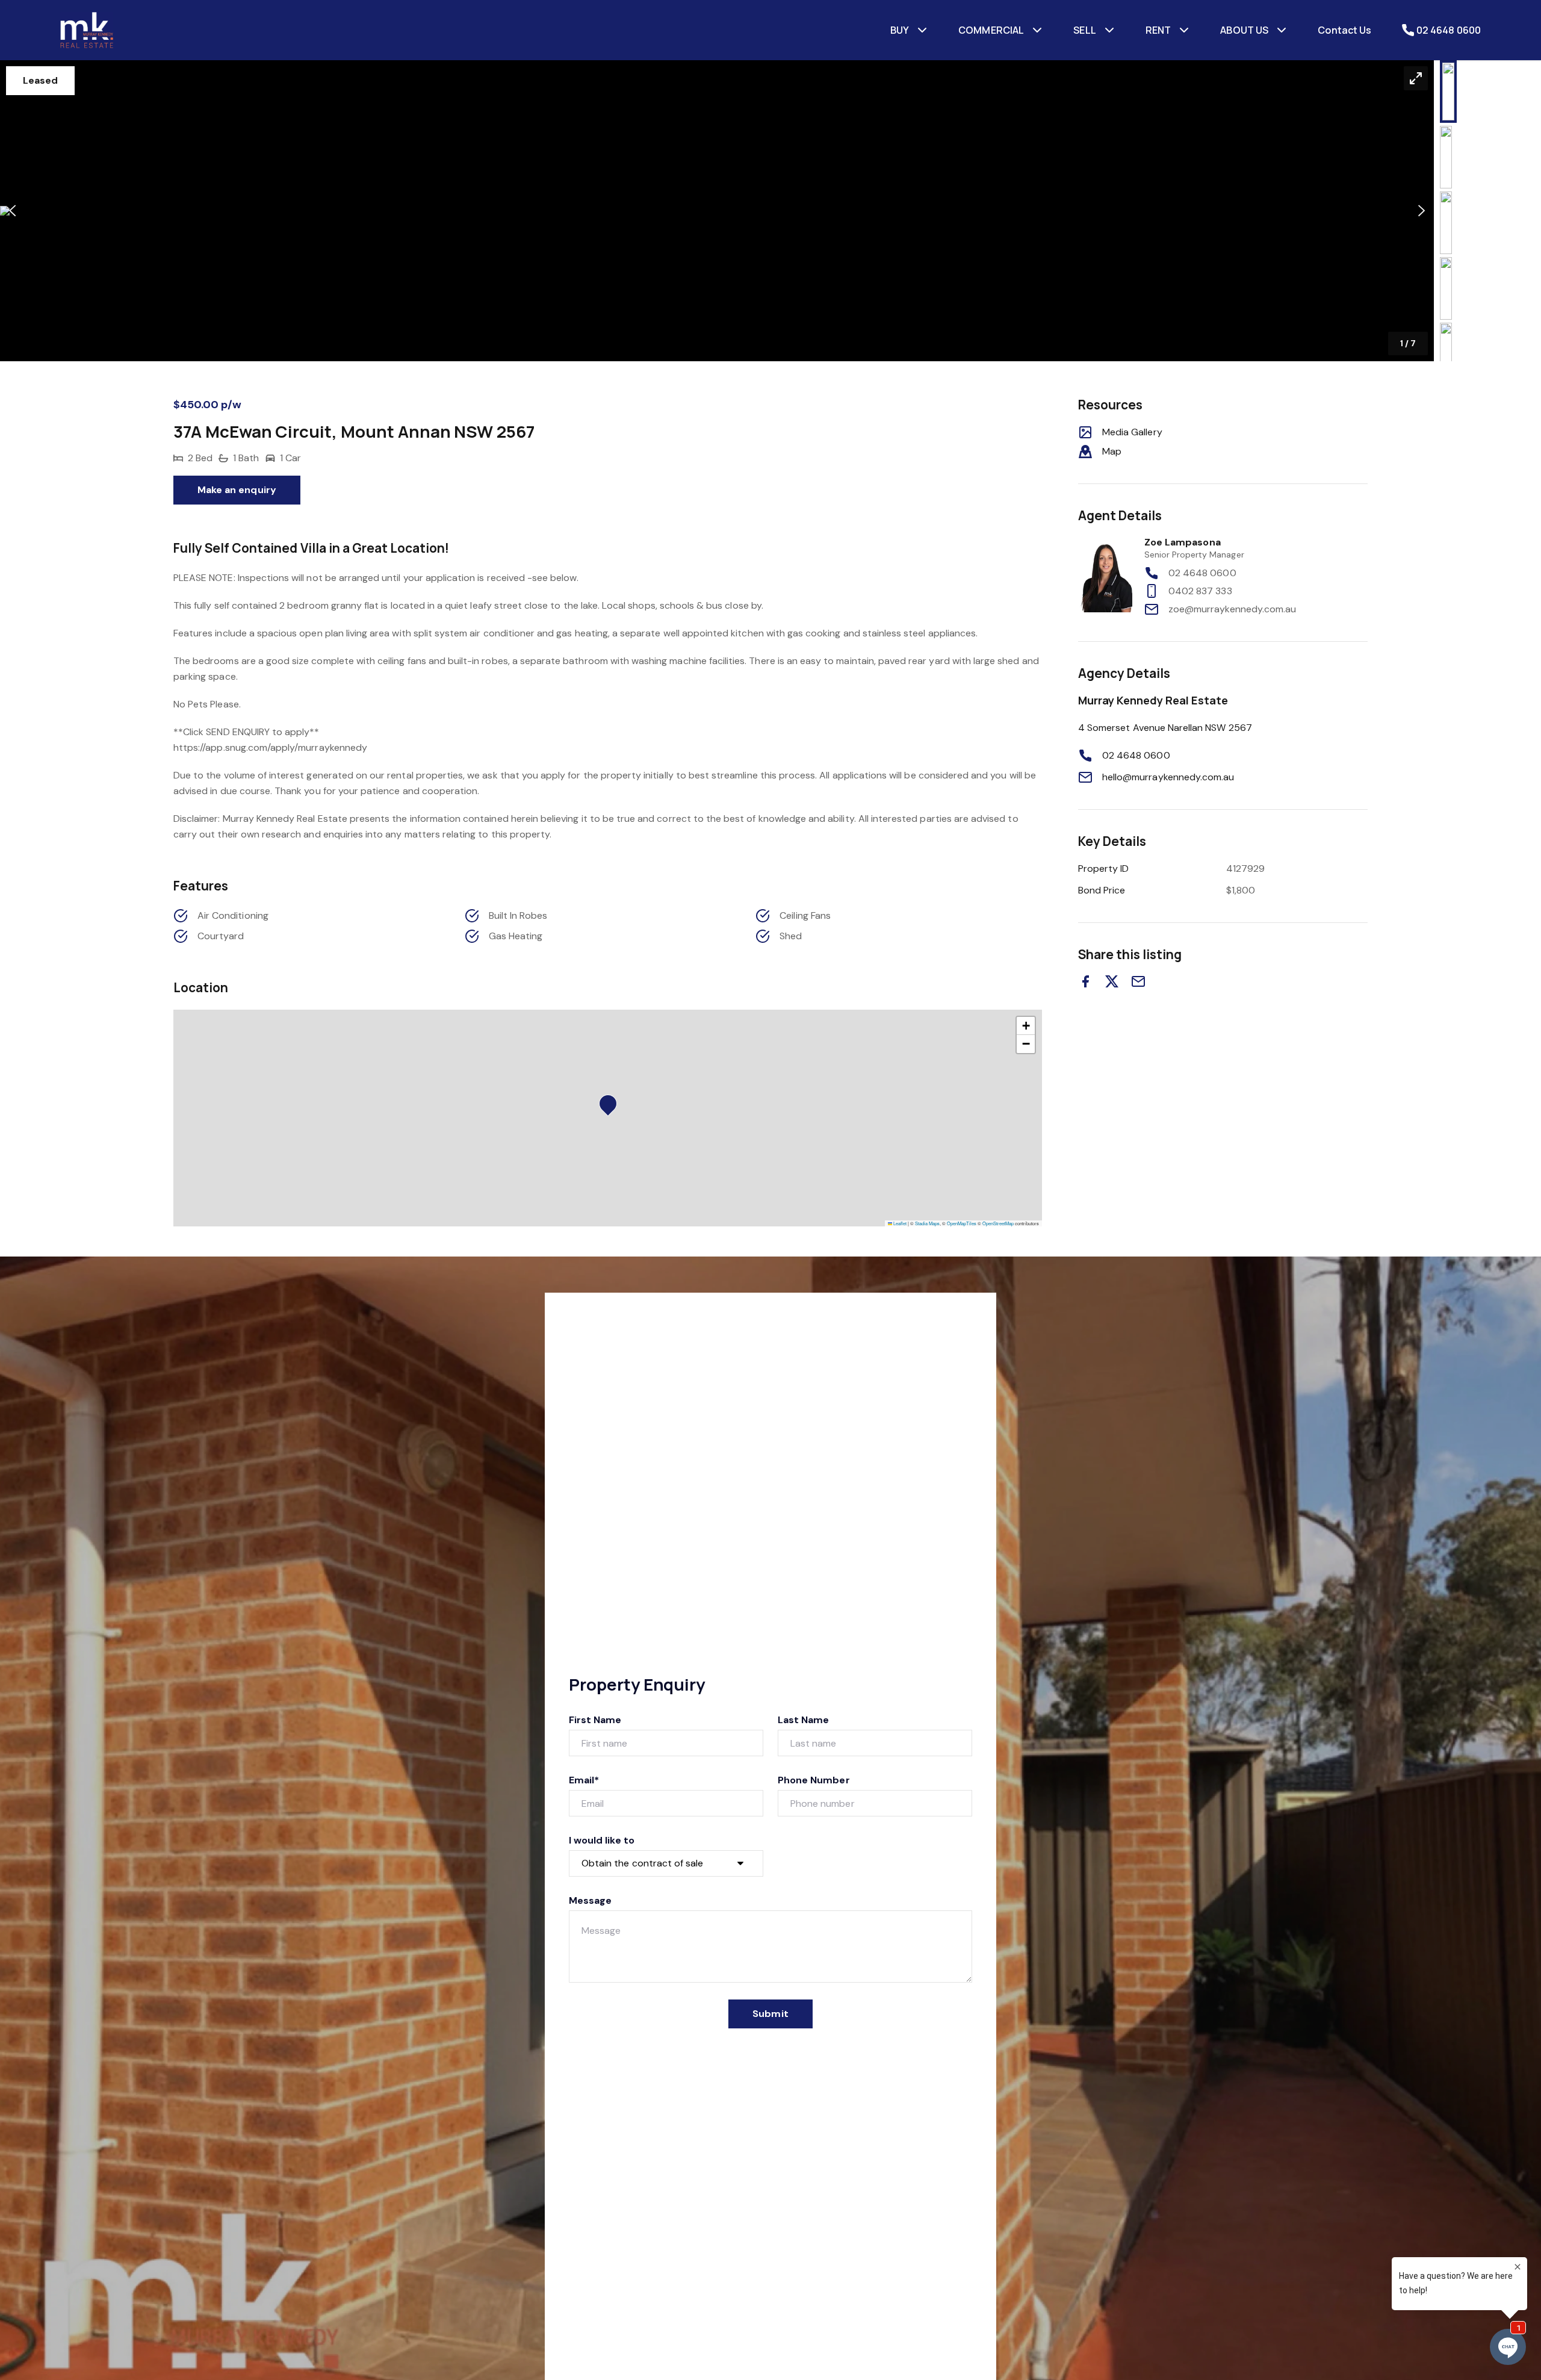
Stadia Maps (927, 1223)
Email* (584, 1780)
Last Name (803, 1720)
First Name (595, 1720)
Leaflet (899, 1223)
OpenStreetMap (998, 1223)
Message (590, 1900)
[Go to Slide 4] (1446, 288)
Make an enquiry (237, 490)
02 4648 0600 (1202, 573)
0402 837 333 (1200, 591)
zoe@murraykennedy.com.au (1232, 609)
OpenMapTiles (962, 1223)
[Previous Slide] (12, 211)
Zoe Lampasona (1183, 542)
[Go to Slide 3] (1446, 223)
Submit (770, 2014)
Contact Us (1344, 30)
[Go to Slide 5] (1446, 354)
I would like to (602, 1840)
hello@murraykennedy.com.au (1168, 777)
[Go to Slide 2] (1446, 157)
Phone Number (814, 1780)
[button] (717, 211)
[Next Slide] (1422, 211)
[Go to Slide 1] (1448, 92)
